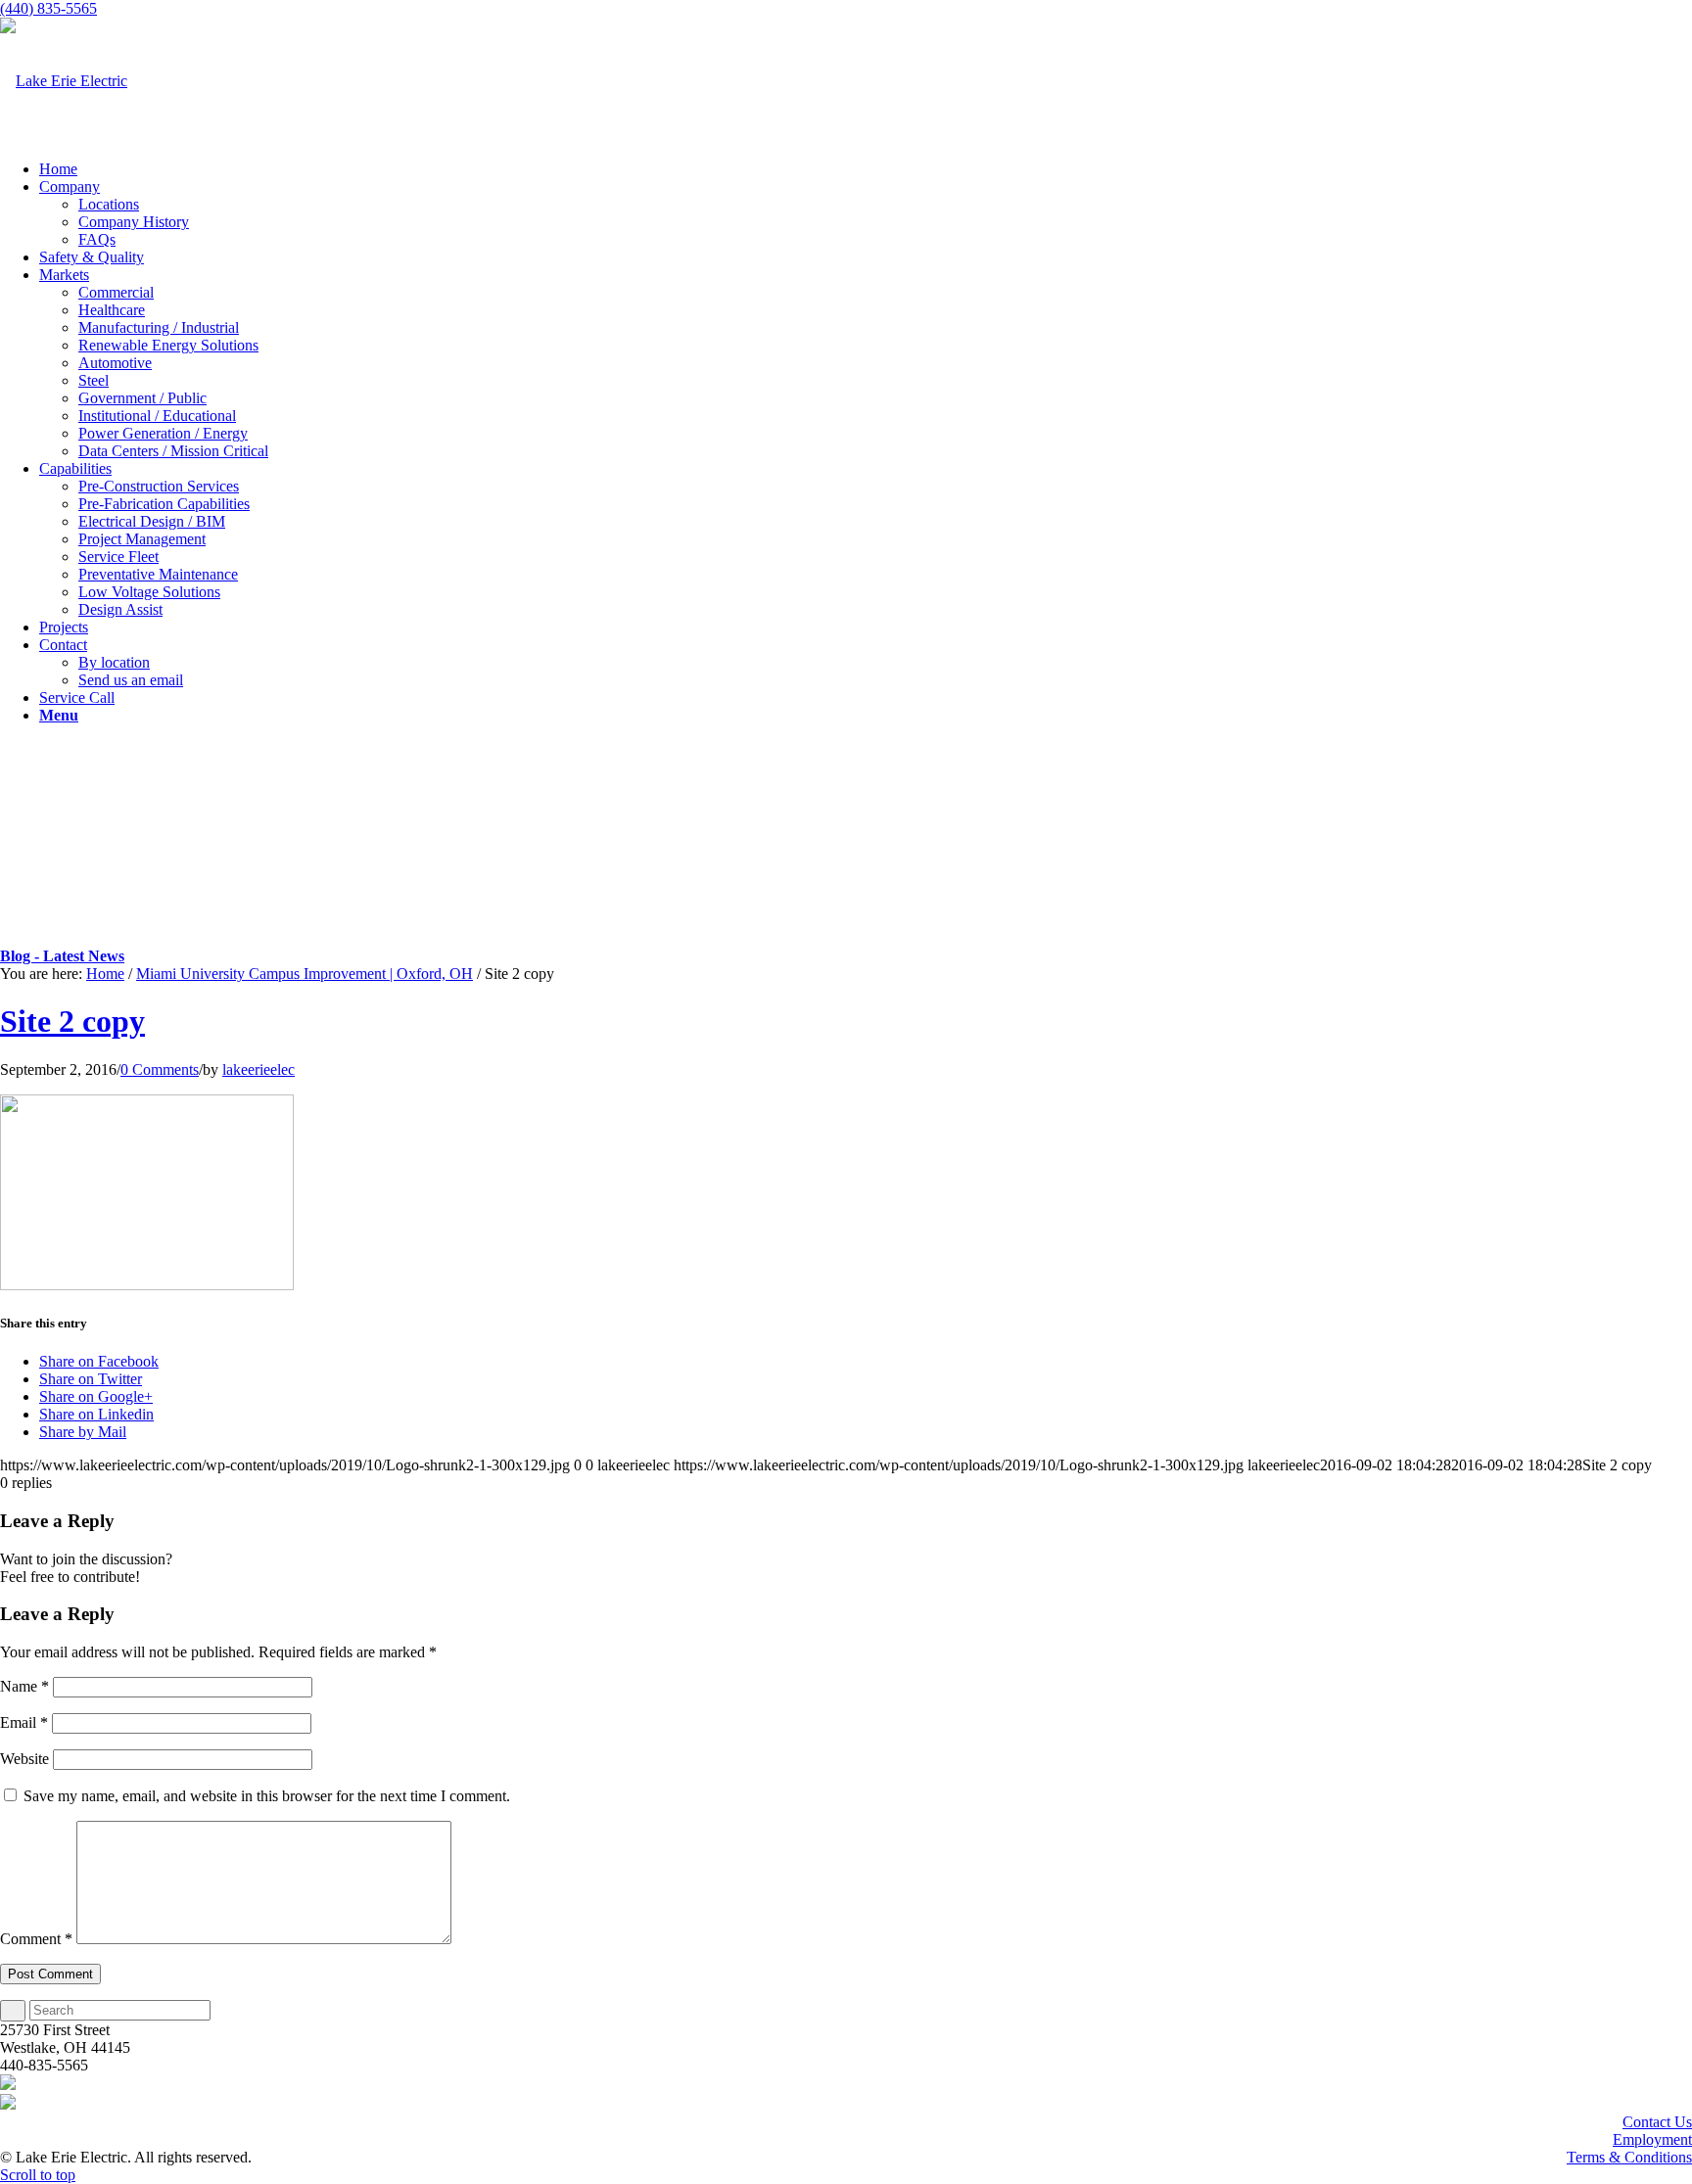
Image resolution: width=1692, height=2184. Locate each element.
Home (105, 974)
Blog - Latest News (62, 956)
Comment (36, 1939)
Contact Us (1657, 2122)
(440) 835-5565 (48, 8)
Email (24, 1722)
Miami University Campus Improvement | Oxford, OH (305, 974)
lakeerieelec (258, 1069)
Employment (1652, 2139)
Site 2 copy (72, 1021)
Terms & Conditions (1629, 2157)
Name (24, 1686)
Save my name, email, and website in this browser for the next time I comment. (267, 1796)
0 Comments (160, 1069)
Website (24, 1759)
